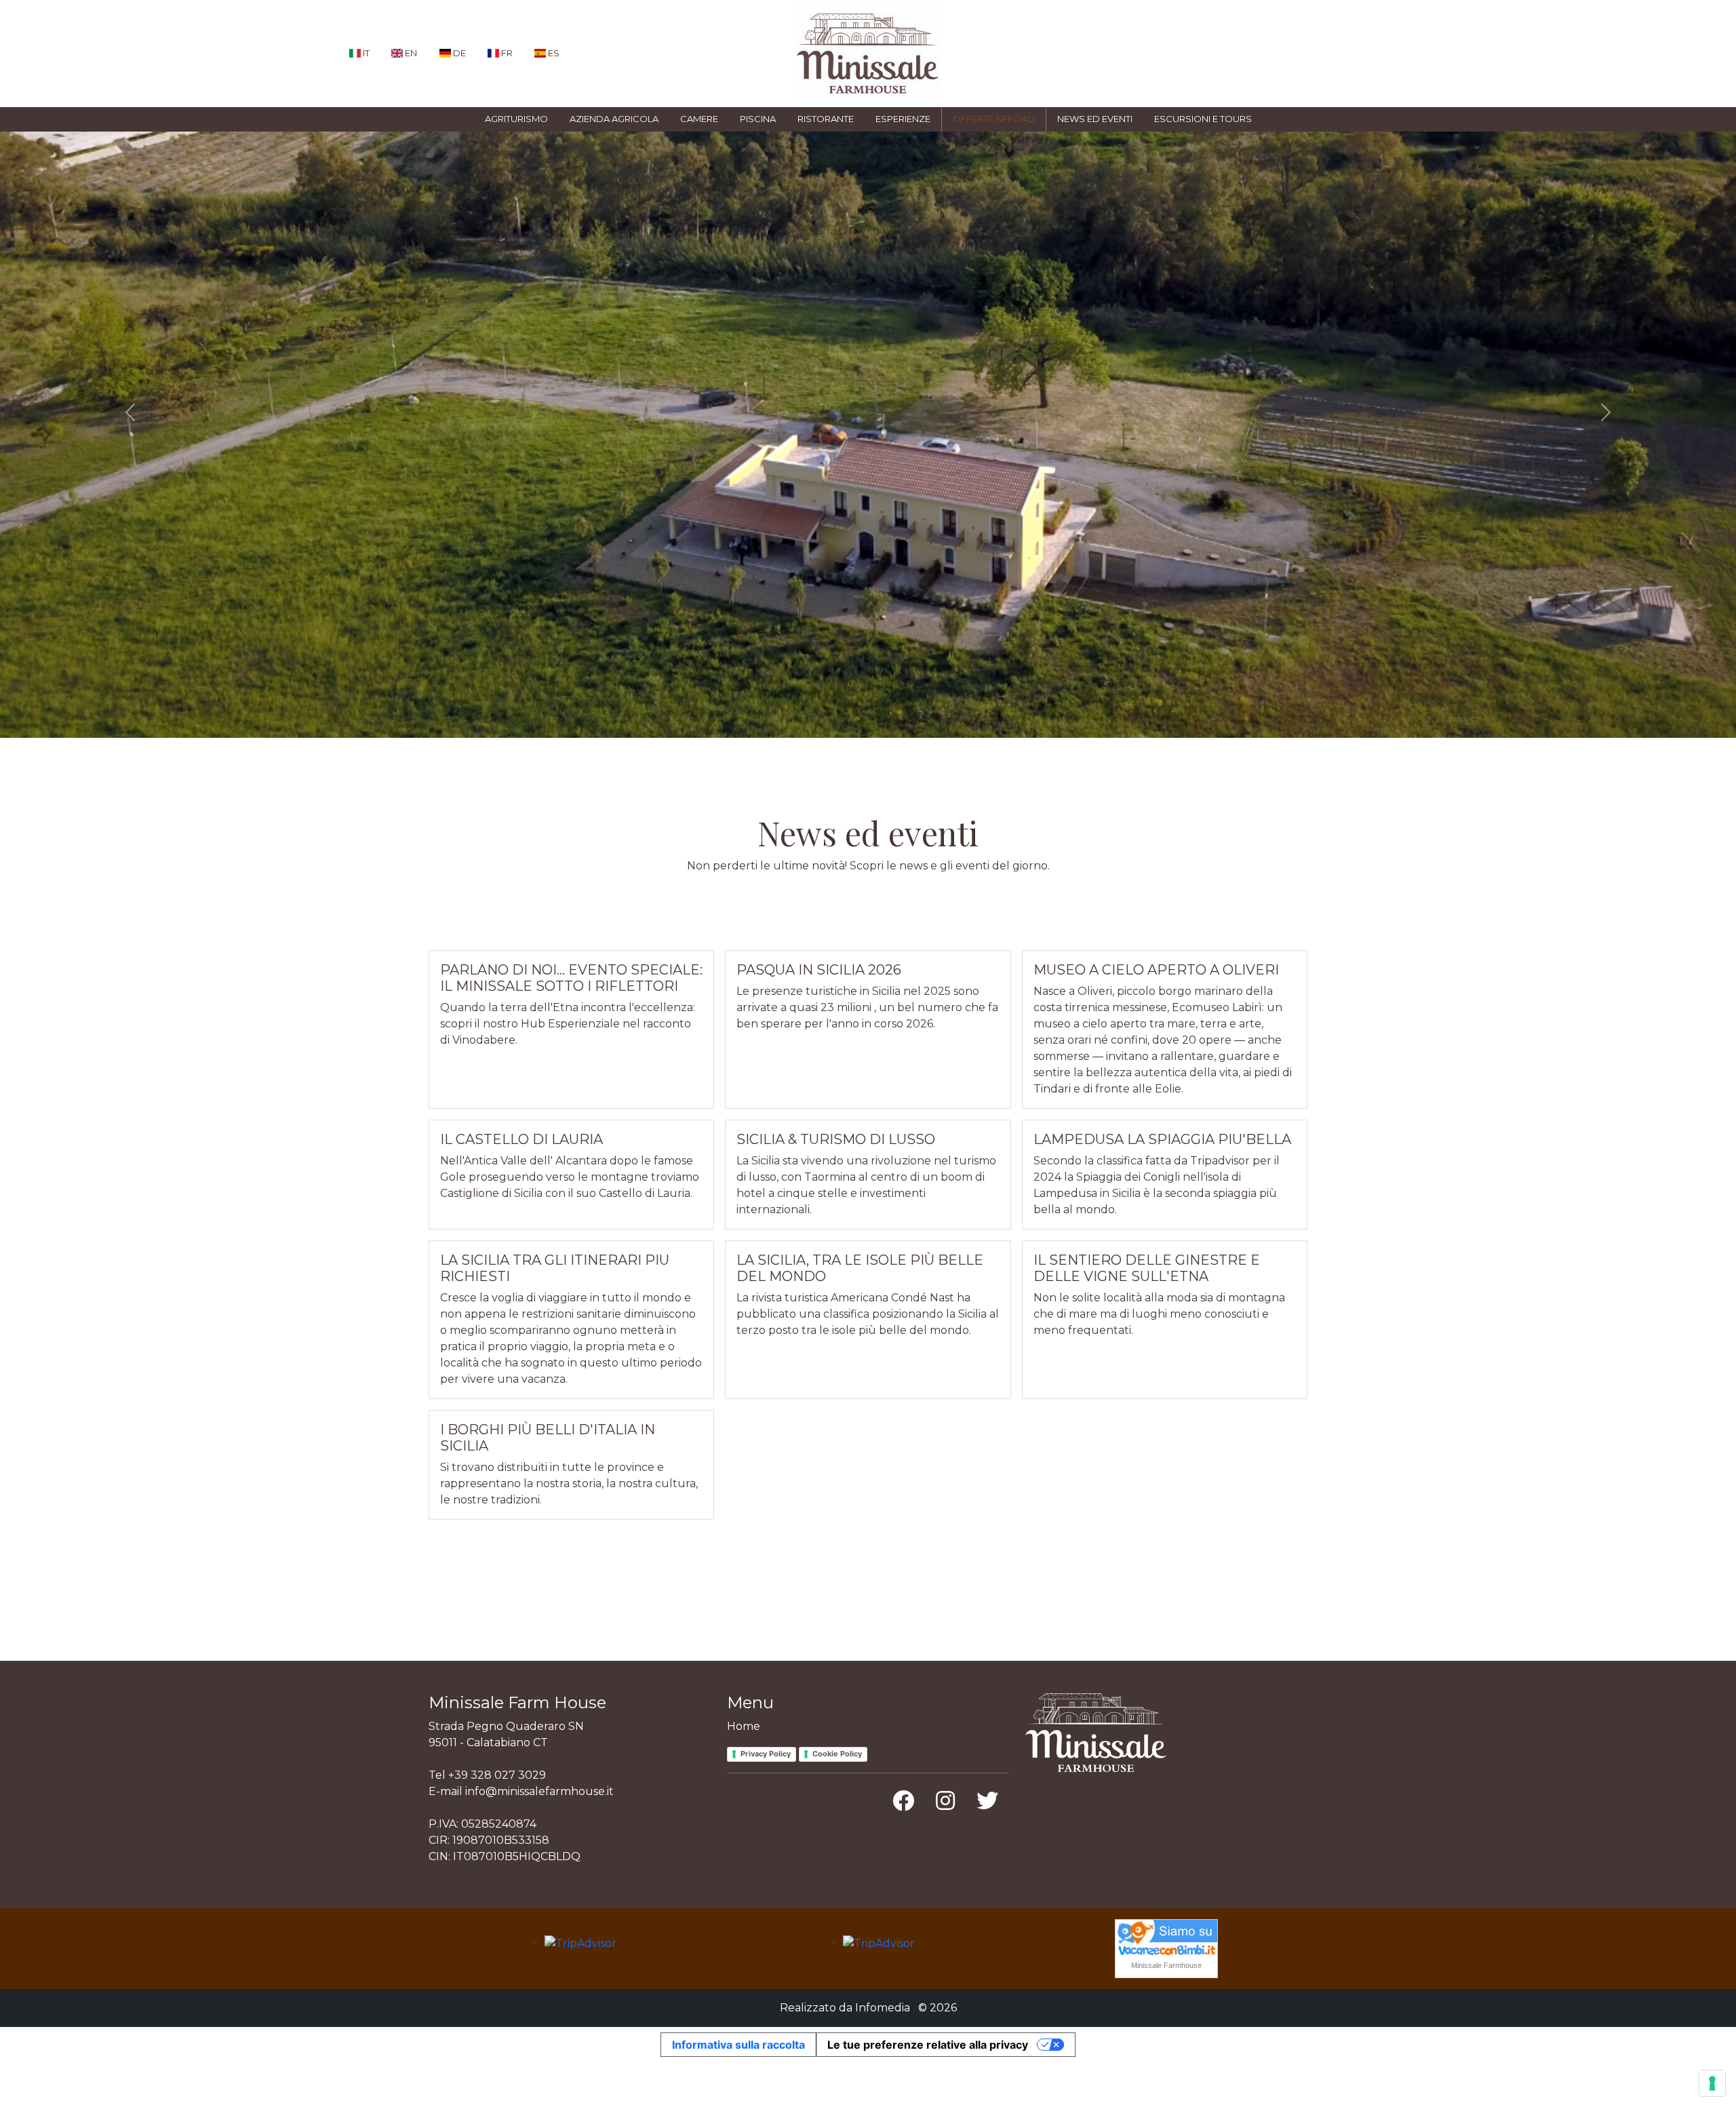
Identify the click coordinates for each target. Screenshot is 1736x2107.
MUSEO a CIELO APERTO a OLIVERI (1156, 970)
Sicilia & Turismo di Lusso (836, 1139)
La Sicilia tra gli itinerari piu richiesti (555, 1268)
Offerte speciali (994, 119)
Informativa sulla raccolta (738, 2045)
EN (410, 53)
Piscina (758, 119)
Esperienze (903, 119)
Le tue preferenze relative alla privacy (928, 2045)
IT (365, 53)
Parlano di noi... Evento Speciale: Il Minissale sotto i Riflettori (571, 978)
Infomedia (883, 2008)
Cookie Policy (837, 1754)
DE (458, 53)
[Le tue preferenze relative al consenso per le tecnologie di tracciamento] (1712, 2083)
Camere (699, 119)
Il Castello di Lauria (521, 1139)
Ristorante (826, 119)
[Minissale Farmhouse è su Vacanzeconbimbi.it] (1166, 1937)
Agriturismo (516, 119)
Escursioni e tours (1203, 119)
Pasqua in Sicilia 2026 (819, 970)
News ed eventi (1095, 119)
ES (553, 53)
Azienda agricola (614, 119)
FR (506, 53)
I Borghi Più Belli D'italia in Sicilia (548, 1438)
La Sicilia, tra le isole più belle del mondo (860, 1268)
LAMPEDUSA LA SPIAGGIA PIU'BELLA (1162, 1139)
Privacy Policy (766, 1754)
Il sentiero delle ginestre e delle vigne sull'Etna (1147, 1268)
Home (744, 1726)
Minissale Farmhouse (1166, 1965)
